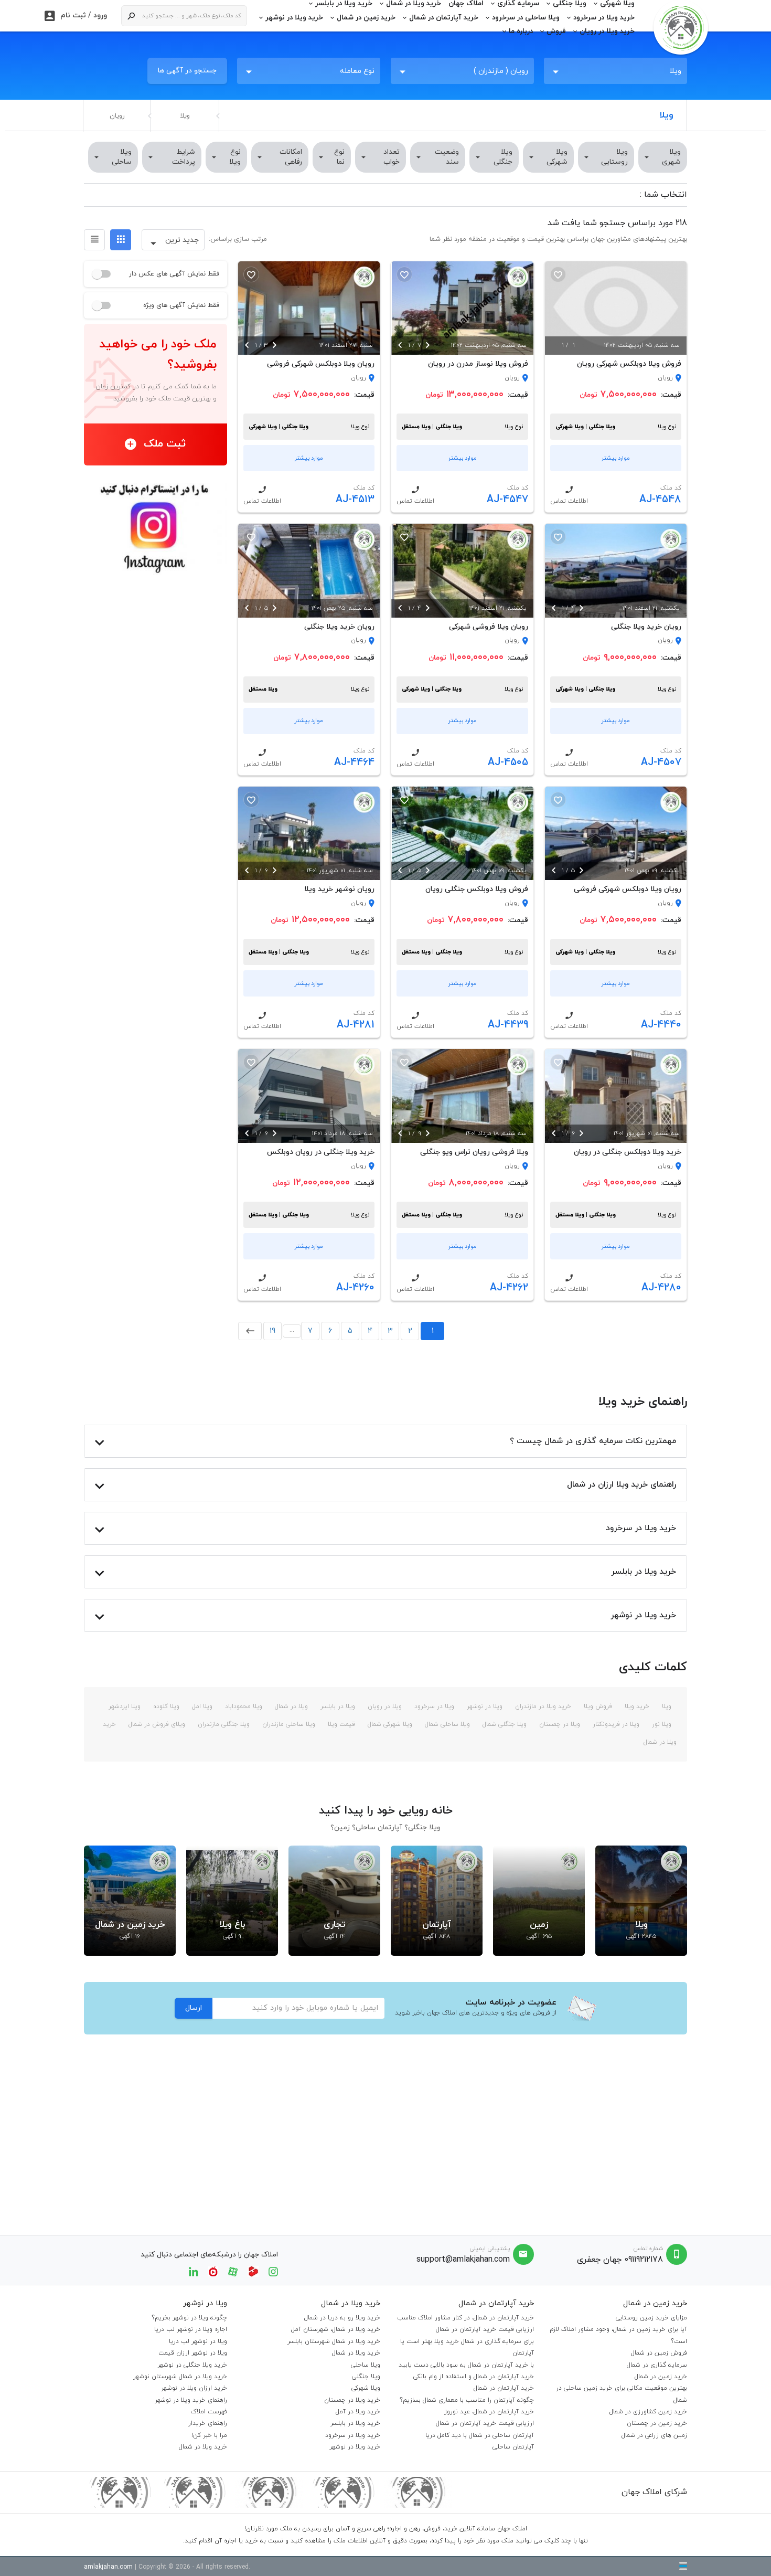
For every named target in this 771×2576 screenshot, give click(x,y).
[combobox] (615, 71)
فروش (556, 31)
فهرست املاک (209, 2412)
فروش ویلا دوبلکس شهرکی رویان (629, 364)
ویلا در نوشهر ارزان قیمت (193, 2353)
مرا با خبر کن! (209, 2435)
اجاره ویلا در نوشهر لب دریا (191, 2329)
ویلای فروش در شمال (156, 1724)
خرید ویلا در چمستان (352, 2400)
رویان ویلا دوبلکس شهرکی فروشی (321, 364)
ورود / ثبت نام (76, 16)
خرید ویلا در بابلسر (355, 2423)
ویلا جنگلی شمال (504, 1724)
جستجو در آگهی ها (187, 71)
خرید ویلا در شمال (356, 2353)
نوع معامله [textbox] (357, 71)
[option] (616, 308)
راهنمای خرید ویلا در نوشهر (191, 2400)
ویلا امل (201, 1706)
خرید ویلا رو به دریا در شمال (342, 2318)
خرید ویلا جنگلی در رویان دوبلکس (321, 1152)
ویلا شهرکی (366, 2388)
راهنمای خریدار (208, 2423)
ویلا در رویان (384, 1706)
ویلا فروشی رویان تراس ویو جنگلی (474, 1152)
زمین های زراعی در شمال (654, 2435)
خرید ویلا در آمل (358, 2412)
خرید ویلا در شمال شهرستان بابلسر (334, 2341)
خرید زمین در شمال (366, 18)
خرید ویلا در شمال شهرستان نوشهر (180, 2377)
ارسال (194, 2008)
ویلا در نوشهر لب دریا (198, 2341)
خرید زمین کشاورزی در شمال (648, 2412)
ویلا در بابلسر (337, 1706)
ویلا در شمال (290, 1706)
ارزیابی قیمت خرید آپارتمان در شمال (485, 2329)
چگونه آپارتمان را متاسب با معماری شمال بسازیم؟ (467, 2400)
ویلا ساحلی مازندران (288, 1724)
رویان (117, 116)
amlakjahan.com (108, 2567)
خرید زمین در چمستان (657, 2423)
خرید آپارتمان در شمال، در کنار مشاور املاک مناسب (465, 2318)
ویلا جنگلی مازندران (223, 1724)
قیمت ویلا (340, 1724)
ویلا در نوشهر (484, 1706)
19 (272, 1331)
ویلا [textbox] (676, 71)
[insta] (273, 2271)
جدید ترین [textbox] (182, 240)
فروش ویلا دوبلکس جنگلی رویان (476, 889)
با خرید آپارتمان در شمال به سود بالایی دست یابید (466, 2365)
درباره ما (521, 31)
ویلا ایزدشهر (125, 1706)
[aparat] (233, 2271)
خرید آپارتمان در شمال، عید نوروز (489, 2412)
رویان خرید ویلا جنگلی (646, 627)
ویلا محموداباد (243, 1706)
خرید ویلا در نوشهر (294, 18)
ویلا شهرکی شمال (389, 1724)
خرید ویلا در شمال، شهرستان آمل (336, 2329)
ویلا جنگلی (366, 2377)
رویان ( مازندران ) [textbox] (501, 71)
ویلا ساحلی (366, 2365)
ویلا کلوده (165, 1706)
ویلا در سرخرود (433, 1706)
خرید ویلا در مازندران (542, 1706)
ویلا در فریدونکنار (615, 1724)
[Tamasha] (253, 2271)
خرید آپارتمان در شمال (444, 18)
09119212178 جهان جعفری (620, 2260)
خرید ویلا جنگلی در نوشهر (192, 2365)
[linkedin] (194, 2271)
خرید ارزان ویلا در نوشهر (194, 2388)
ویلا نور (661, 1724)
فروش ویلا (597, 1706)
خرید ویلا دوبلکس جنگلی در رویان (628, 1152)
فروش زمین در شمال (659, 2353)
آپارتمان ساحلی (513, 2447)
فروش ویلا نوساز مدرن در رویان (478, 364)
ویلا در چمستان (559, 1724)
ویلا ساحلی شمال (446, 1724)
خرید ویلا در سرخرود (604, 18)
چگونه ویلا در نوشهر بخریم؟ (189, 2318)
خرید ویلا (636, 1706)
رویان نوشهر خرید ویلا (339, 889)
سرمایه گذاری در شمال (657, 2365)
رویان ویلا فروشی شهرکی (488, 627)
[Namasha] (213, 2271)
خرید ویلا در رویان (607, 31)
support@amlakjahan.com (463, 2260)
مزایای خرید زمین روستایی (651, 2318)
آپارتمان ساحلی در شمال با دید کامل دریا (480, 2435)
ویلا (185, 116)
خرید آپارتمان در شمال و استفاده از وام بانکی (474, 2377)
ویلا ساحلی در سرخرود (526, 18)
